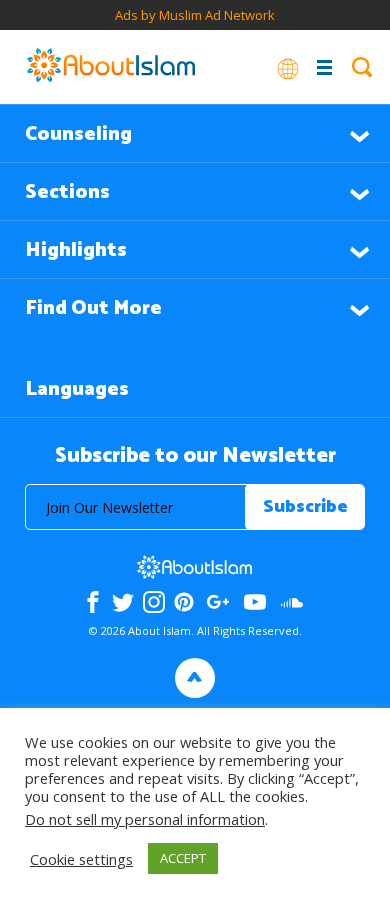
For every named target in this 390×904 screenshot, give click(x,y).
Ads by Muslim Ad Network (195, 15)
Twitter (123, 602)
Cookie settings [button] (81, 859)
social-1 (292, 602)
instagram (154, 602)
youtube (255, 602)
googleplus (218, 602)
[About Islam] (111, 67)
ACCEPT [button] (183, 858)
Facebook (93, 602)
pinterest (184, 602)
